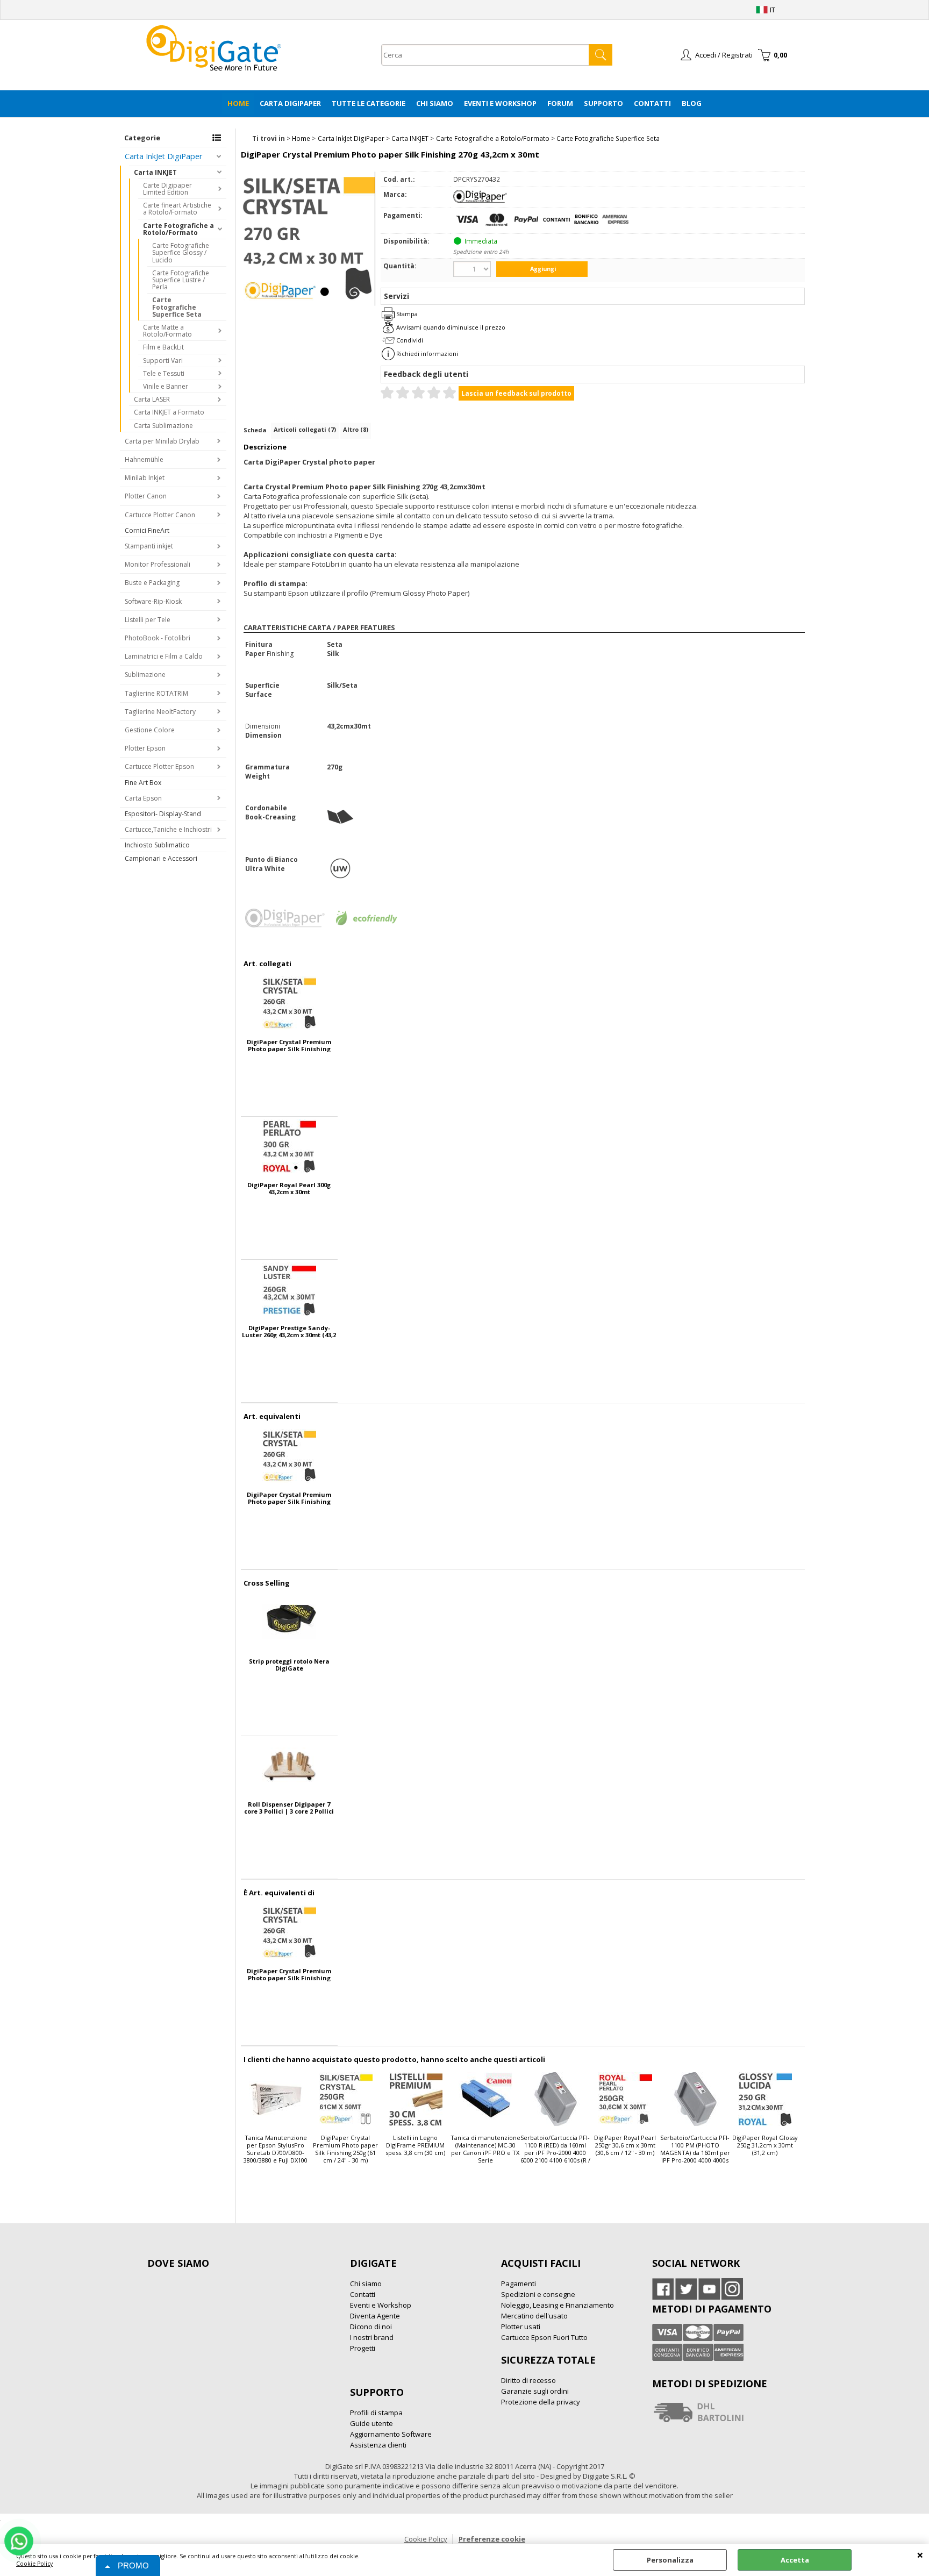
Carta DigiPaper (290, 103)
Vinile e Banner (166, 386)
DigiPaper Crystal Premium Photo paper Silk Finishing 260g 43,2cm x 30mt (289, 1045)
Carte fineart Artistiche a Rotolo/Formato (177, 209)
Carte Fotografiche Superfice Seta (177, 307)
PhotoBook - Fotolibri (158, 638)
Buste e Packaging (152, 583)
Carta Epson (143, 798)
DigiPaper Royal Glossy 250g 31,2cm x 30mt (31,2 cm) (765, 2145)
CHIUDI (920, 2554)
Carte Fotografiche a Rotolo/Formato (178, 229)
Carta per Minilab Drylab (162, 441)
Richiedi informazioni (427, 354)
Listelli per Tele (148, 620)
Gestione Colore (150, 730)
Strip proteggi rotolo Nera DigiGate (289, 1665)
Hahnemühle (144, 459)
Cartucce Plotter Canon (160, 515)
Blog (692, 103)
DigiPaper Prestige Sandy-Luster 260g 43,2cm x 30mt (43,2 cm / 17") (289, 1331)
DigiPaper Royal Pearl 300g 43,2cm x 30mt (289, 1188)
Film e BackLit (163, 347)
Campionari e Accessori (161, 858)
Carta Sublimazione (163, 426)
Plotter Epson (145, 748)
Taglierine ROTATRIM (156, 693)
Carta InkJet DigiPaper (163, 156)
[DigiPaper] (480, 200)
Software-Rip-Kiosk (153, 601)
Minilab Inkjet (145, 478)
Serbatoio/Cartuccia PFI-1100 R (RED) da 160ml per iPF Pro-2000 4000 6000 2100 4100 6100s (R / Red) (555, 2150)
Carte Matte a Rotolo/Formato (167, 331)
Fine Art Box (143, 783)
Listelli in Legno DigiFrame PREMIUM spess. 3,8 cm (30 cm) (415, 2145)
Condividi (410, 340)
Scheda (255, 430)
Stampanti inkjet (149, 546)
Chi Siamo (435, 103)
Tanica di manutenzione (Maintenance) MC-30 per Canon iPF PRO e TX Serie (485, 2149)
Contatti (652, 103)
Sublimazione (145, 675)
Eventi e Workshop (500, 103)
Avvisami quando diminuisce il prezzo (451, 327)
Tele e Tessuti (164, 373)
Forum (560, 103)
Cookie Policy (34, 2564)
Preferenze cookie (492, 2539)
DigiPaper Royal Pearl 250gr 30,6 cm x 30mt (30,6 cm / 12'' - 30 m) (625, 2145)
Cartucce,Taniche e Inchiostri (168, 829)
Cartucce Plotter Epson (159, 766)
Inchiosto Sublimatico (157, 845)
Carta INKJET (155, 172)
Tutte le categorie (369, 103)
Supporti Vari (163, 361)
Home (238, 103)
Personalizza (670, 2560)
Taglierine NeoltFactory (160, 712)
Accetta (795, 2560)
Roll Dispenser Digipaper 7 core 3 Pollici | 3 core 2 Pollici (289, 1808)
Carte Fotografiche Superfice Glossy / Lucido (181, 252)
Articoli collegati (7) (305, 429)
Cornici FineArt (147, 530)
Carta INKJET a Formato (169, 412)
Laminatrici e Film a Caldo (164, 656)
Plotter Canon (146, 496)
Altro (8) (356, 429)
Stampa (407, 314)
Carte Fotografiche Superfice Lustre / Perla (181, 280)
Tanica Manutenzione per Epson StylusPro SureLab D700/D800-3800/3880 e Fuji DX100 (276, 2149)
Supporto (603, 103)
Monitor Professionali (158, 564)
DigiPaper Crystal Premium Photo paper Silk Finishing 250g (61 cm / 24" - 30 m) (345, 2149)
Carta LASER (152, 399)
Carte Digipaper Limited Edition (167, 189)
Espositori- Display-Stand (163, 814)
